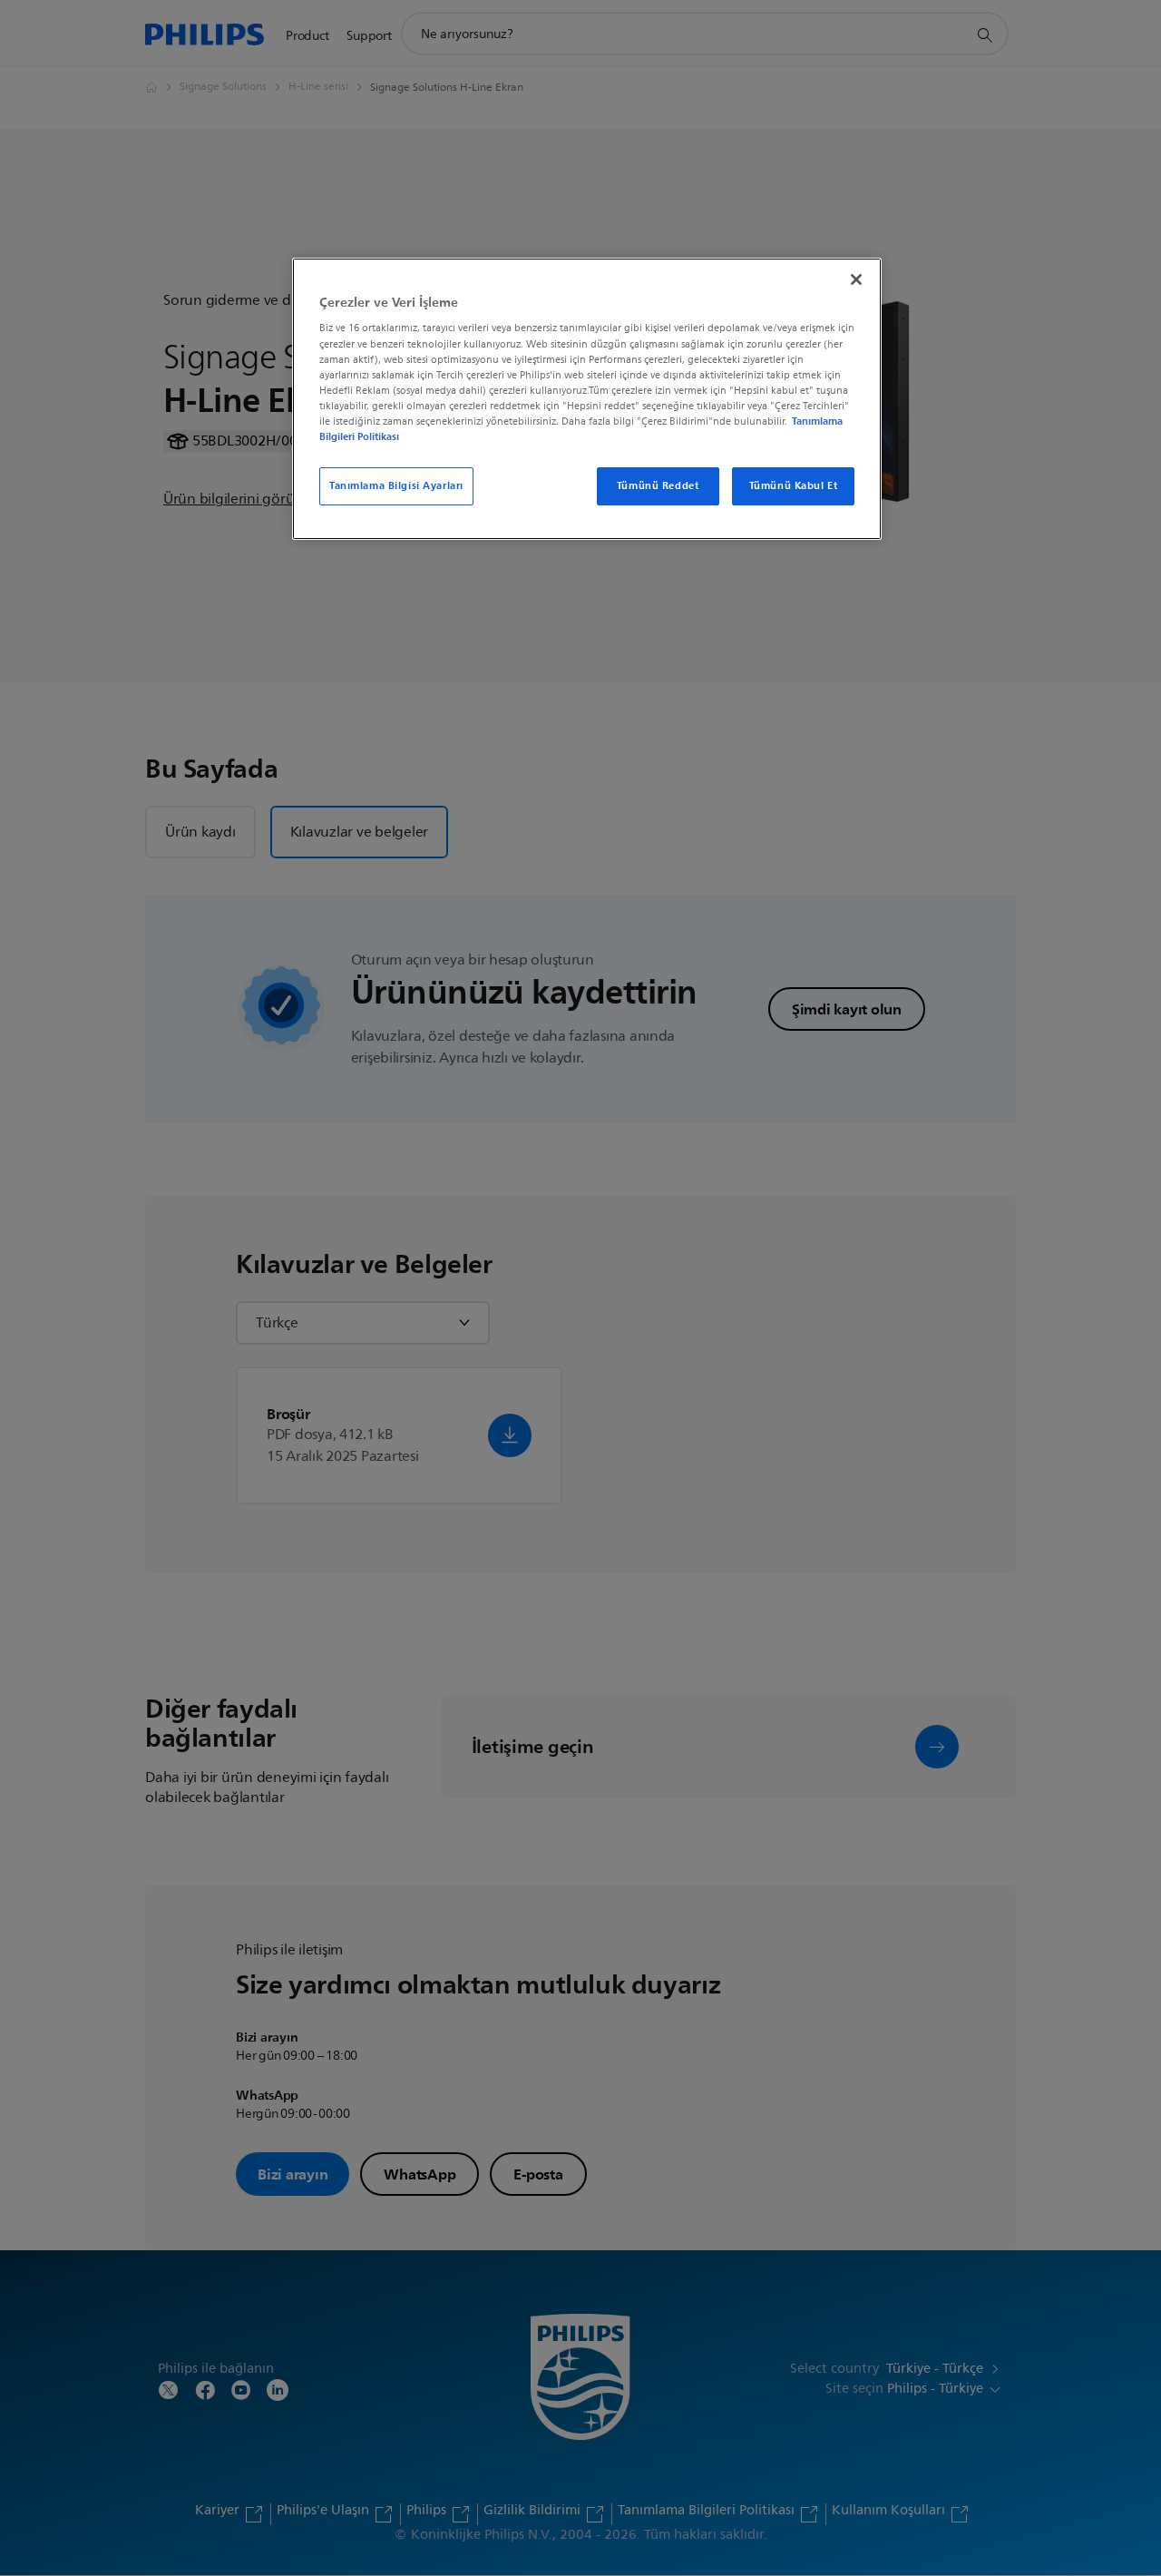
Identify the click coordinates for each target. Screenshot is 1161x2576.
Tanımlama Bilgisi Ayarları (396, 485)
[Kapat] (856, 279)
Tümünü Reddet (658, 485)
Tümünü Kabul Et (794, 485)
